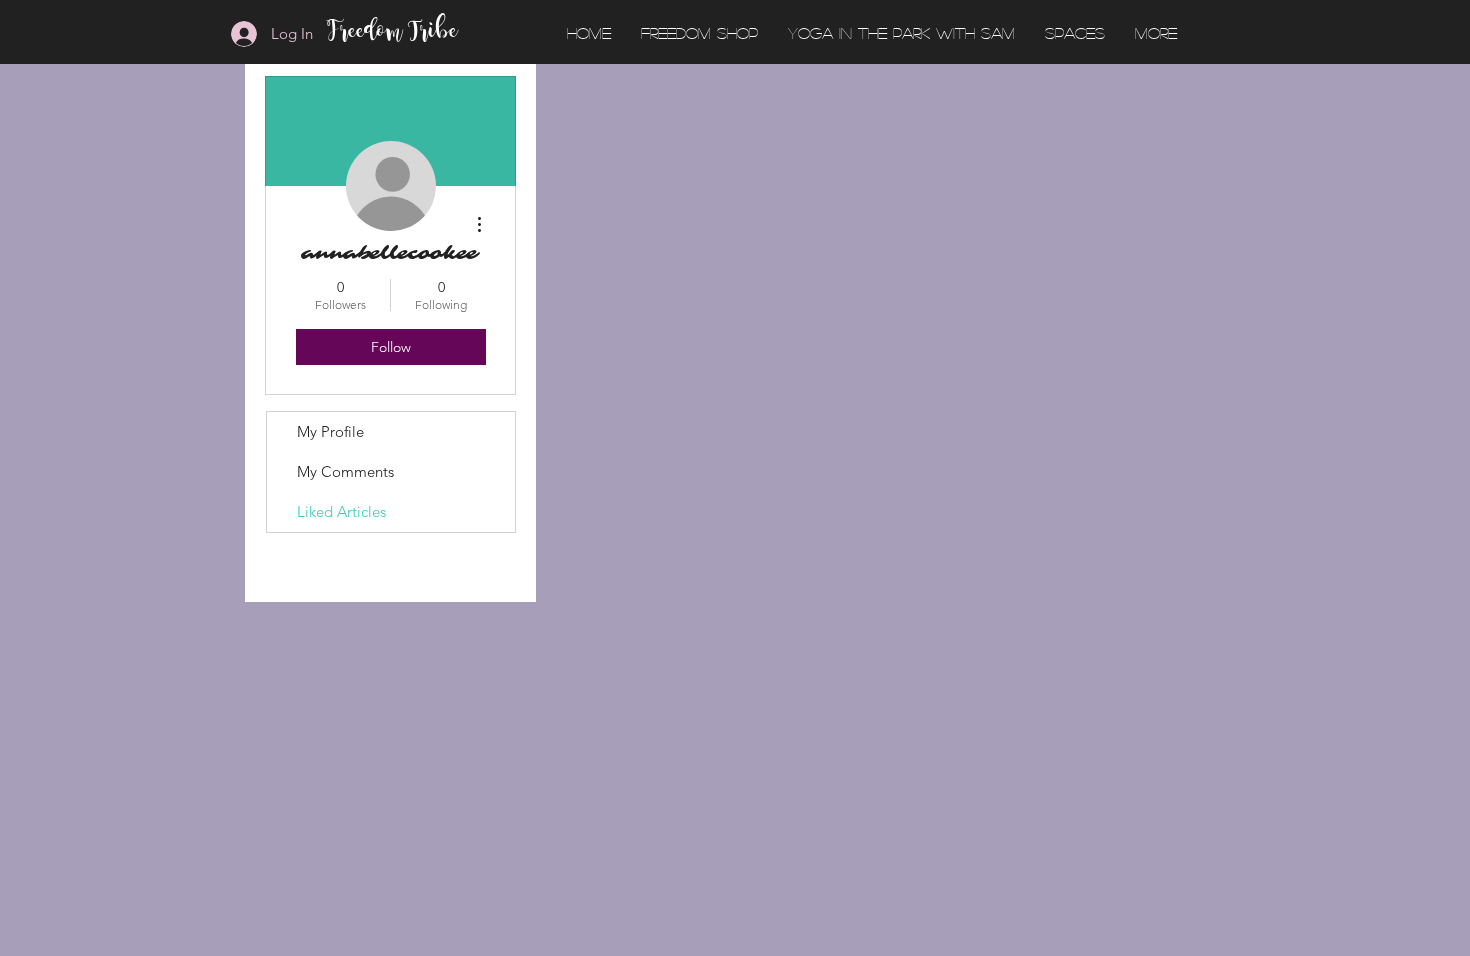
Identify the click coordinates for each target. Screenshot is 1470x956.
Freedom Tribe (393, 33)
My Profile (330, 431)
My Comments (345, 471)
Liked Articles (341, 511)
